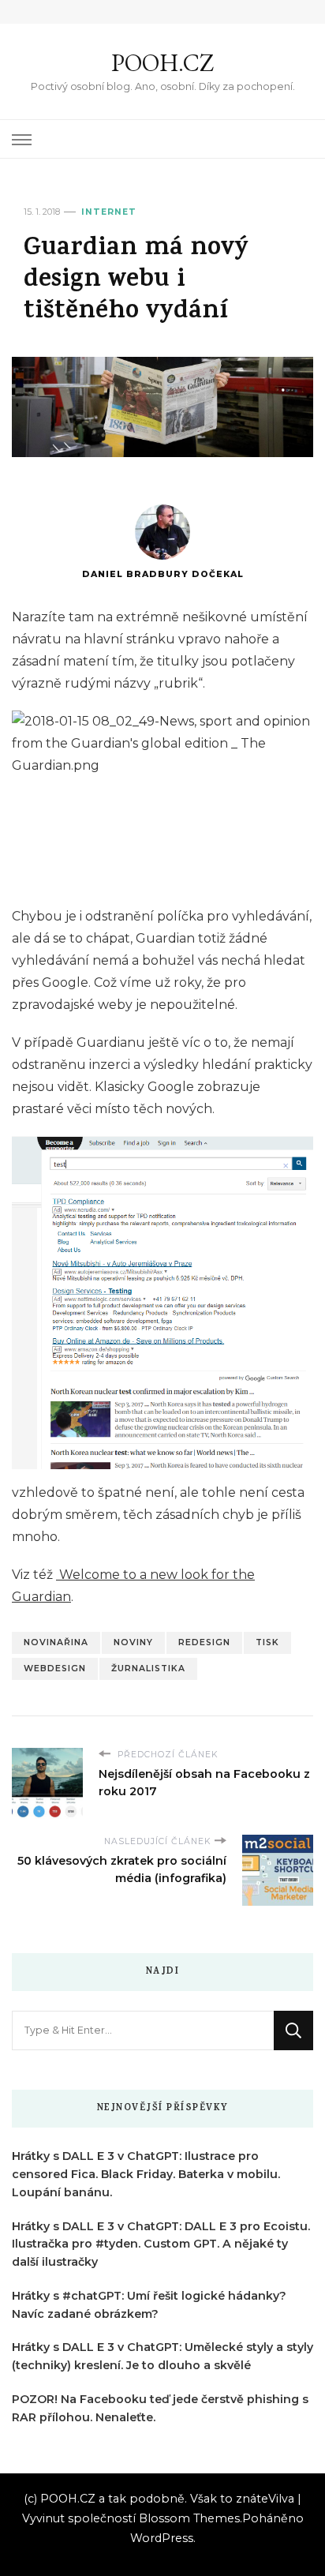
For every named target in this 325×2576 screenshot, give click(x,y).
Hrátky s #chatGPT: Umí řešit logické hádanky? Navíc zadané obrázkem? (149, 2305)
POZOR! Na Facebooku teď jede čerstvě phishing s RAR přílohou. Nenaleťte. (160, 2408)
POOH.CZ (162, 63)
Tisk (267, 1642)
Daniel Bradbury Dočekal (163, 574)
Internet (109, 212)
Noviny (133, 1642)
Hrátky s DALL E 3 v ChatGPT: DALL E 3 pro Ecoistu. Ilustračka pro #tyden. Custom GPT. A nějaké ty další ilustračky (161, 2244)
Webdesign (55, 1669)
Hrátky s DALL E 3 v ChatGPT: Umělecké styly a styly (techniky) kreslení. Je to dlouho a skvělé (162, 2356)
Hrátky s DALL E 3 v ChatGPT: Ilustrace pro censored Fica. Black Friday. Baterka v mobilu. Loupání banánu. (146, 2174)
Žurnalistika (148, 1669)
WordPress (162, 2538)
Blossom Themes (189, 2518)
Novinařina (56, 1642)
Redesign (204, 1642)
